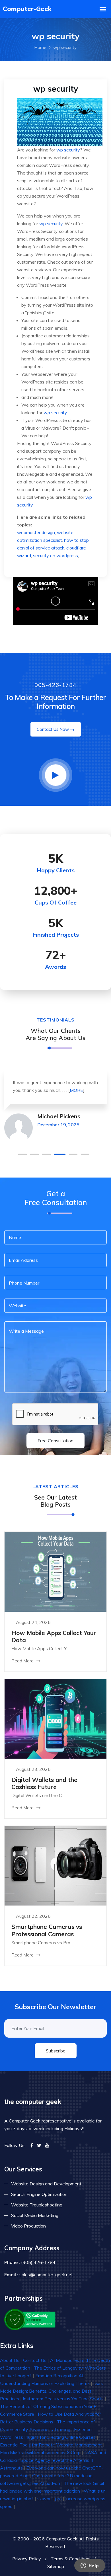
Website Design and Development (46, 2184)
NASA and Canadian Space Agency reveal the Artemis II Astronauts (53, 2460)
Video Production (28, 2226)
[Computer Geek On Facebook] (32, 2145)
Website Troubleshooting (37, 2205)
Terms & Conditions (71, 2559)
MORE (76, 1090)
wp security (68, 150)
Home (40, 47)
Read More (23, 1661)
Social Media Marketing (35, 2215)
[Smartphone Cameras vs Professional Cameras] (55, 1865)
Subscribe (56, 2051)
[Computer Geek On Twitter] (39, 2145)
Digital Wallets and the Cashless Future (44, 1783)
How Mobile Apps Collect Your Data (54, 1636)
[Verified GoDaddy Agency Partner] (30, 2319)
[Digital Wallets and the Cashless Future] (55, 1718)
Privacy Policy (27, 2559)
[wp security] (60, 122)
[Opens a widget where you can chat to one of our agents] (90, 2566)
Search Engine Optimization (39, 2194)
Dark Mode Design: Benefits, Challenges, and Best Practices (52, 2391)
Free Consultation (55, 1441)
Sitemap (56, 2566)
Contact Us (35, 2360)
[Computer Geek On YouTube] (47, 2145)
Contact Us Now (53, 729)
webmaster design (36, 532)
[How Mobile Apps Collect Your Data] (55, 1571)
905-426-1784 (55, 685)
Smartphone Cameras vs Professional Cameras (47, 1930)
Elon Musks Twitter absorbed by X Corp (40, 2452)
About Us (10, 2360)
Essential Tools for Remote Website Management (51, 2445)
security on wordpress (55, 555)
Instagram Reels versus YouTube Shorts (63, 2399)
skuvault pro (50, 2499)
